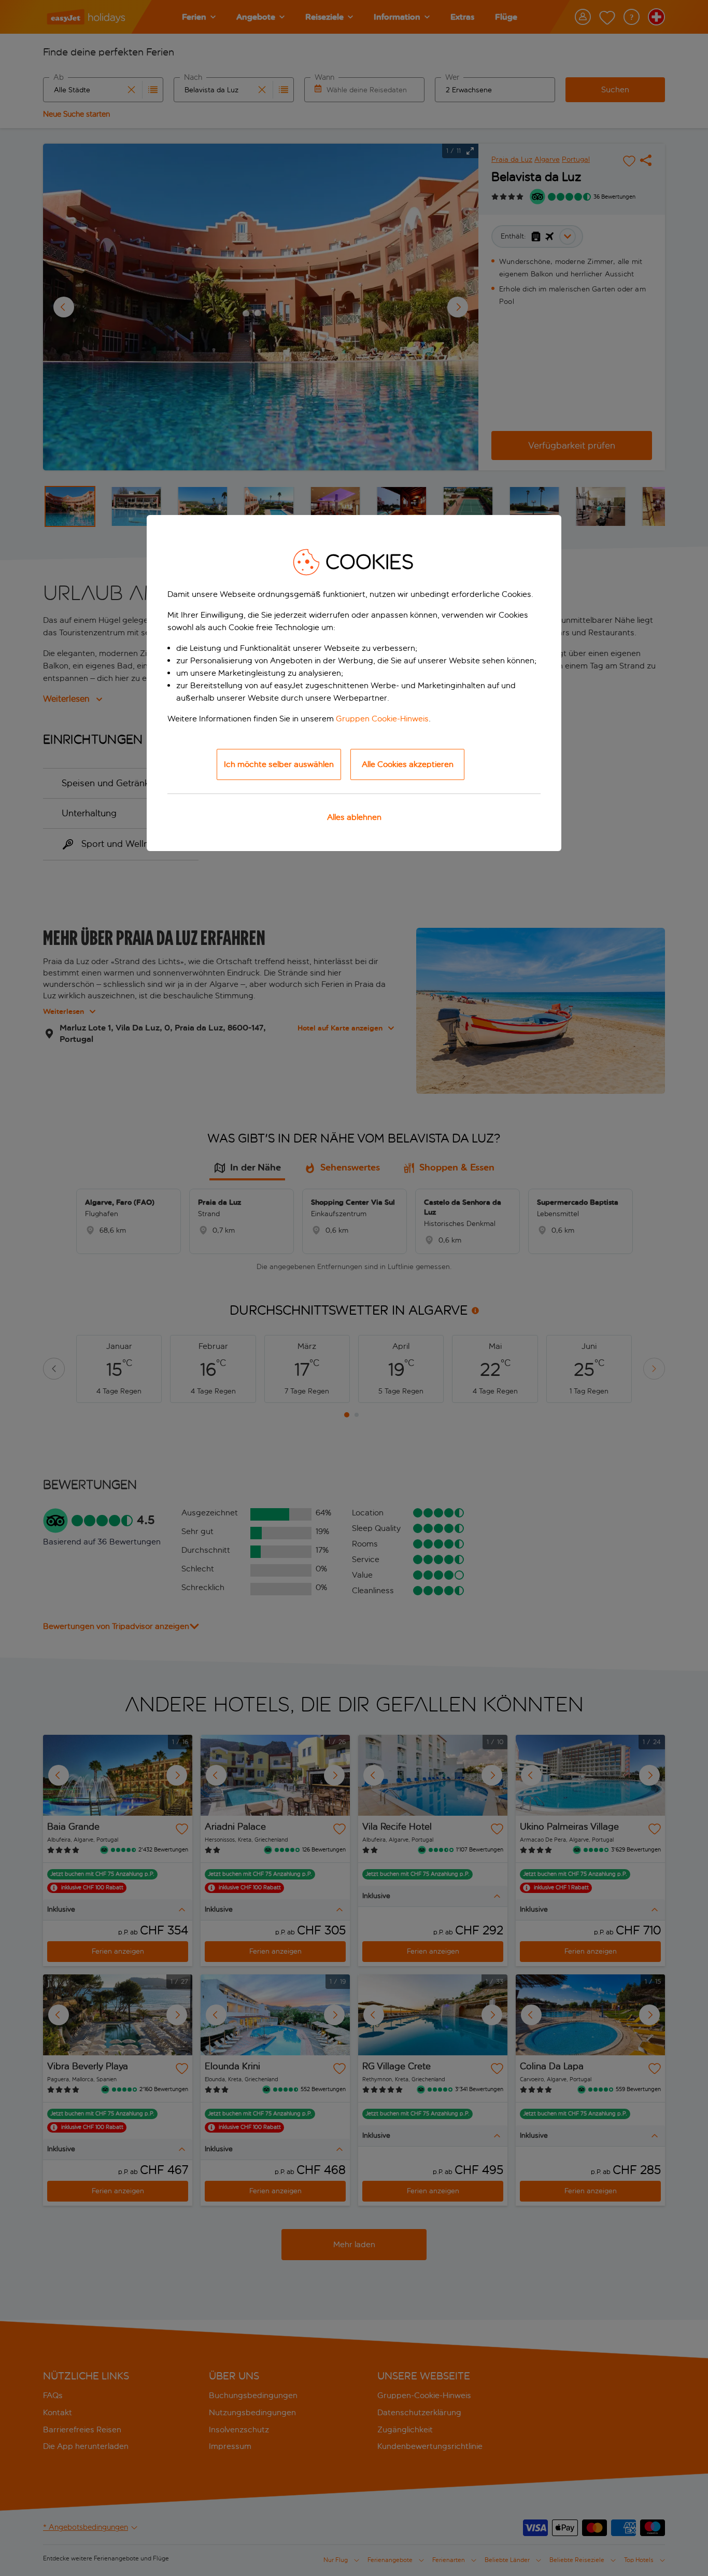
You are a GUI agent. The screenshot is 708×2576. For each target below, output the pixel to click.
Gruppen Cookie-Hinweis (382, 719)
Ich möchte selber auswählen (279, 764)
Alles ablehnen (354, 817)
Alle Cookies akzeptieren (408, 764)
